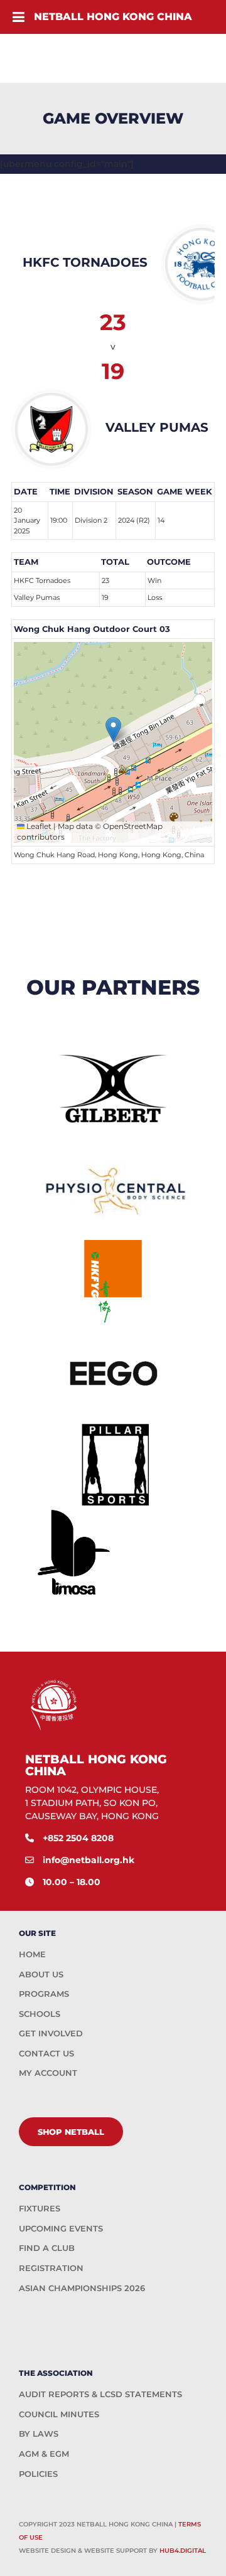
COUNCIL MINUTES (59, 2414)
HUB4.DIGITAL (183, 2551)
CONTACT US (46, 2053)
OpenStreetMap (133, 826)
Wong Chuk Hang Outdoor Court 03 (92, 629)
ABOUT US (41, 1974)
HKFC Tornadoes (42, 580)
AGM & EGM (44, 2454)
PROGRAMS (44, 1994)
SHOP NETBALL (71, 2132)
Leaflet (38, 826)
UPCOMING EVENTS (61, 2228)
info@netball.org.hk (89, 1860)
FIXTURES (40, 2208)
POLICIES (38, 2474)
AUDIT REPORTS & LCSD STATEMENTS (100, 2394)
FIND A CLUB (47, 2248)
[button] (113, 730)
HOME (32, 1954)
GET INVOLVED (51, 2033)
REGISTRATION (51, 2268)
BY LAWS (39, 2434)
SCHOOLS (40, 2014)
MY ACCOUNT (48, 2073)
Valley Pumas (37, 597)
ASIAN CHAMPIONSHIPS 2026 (82, 2288)
